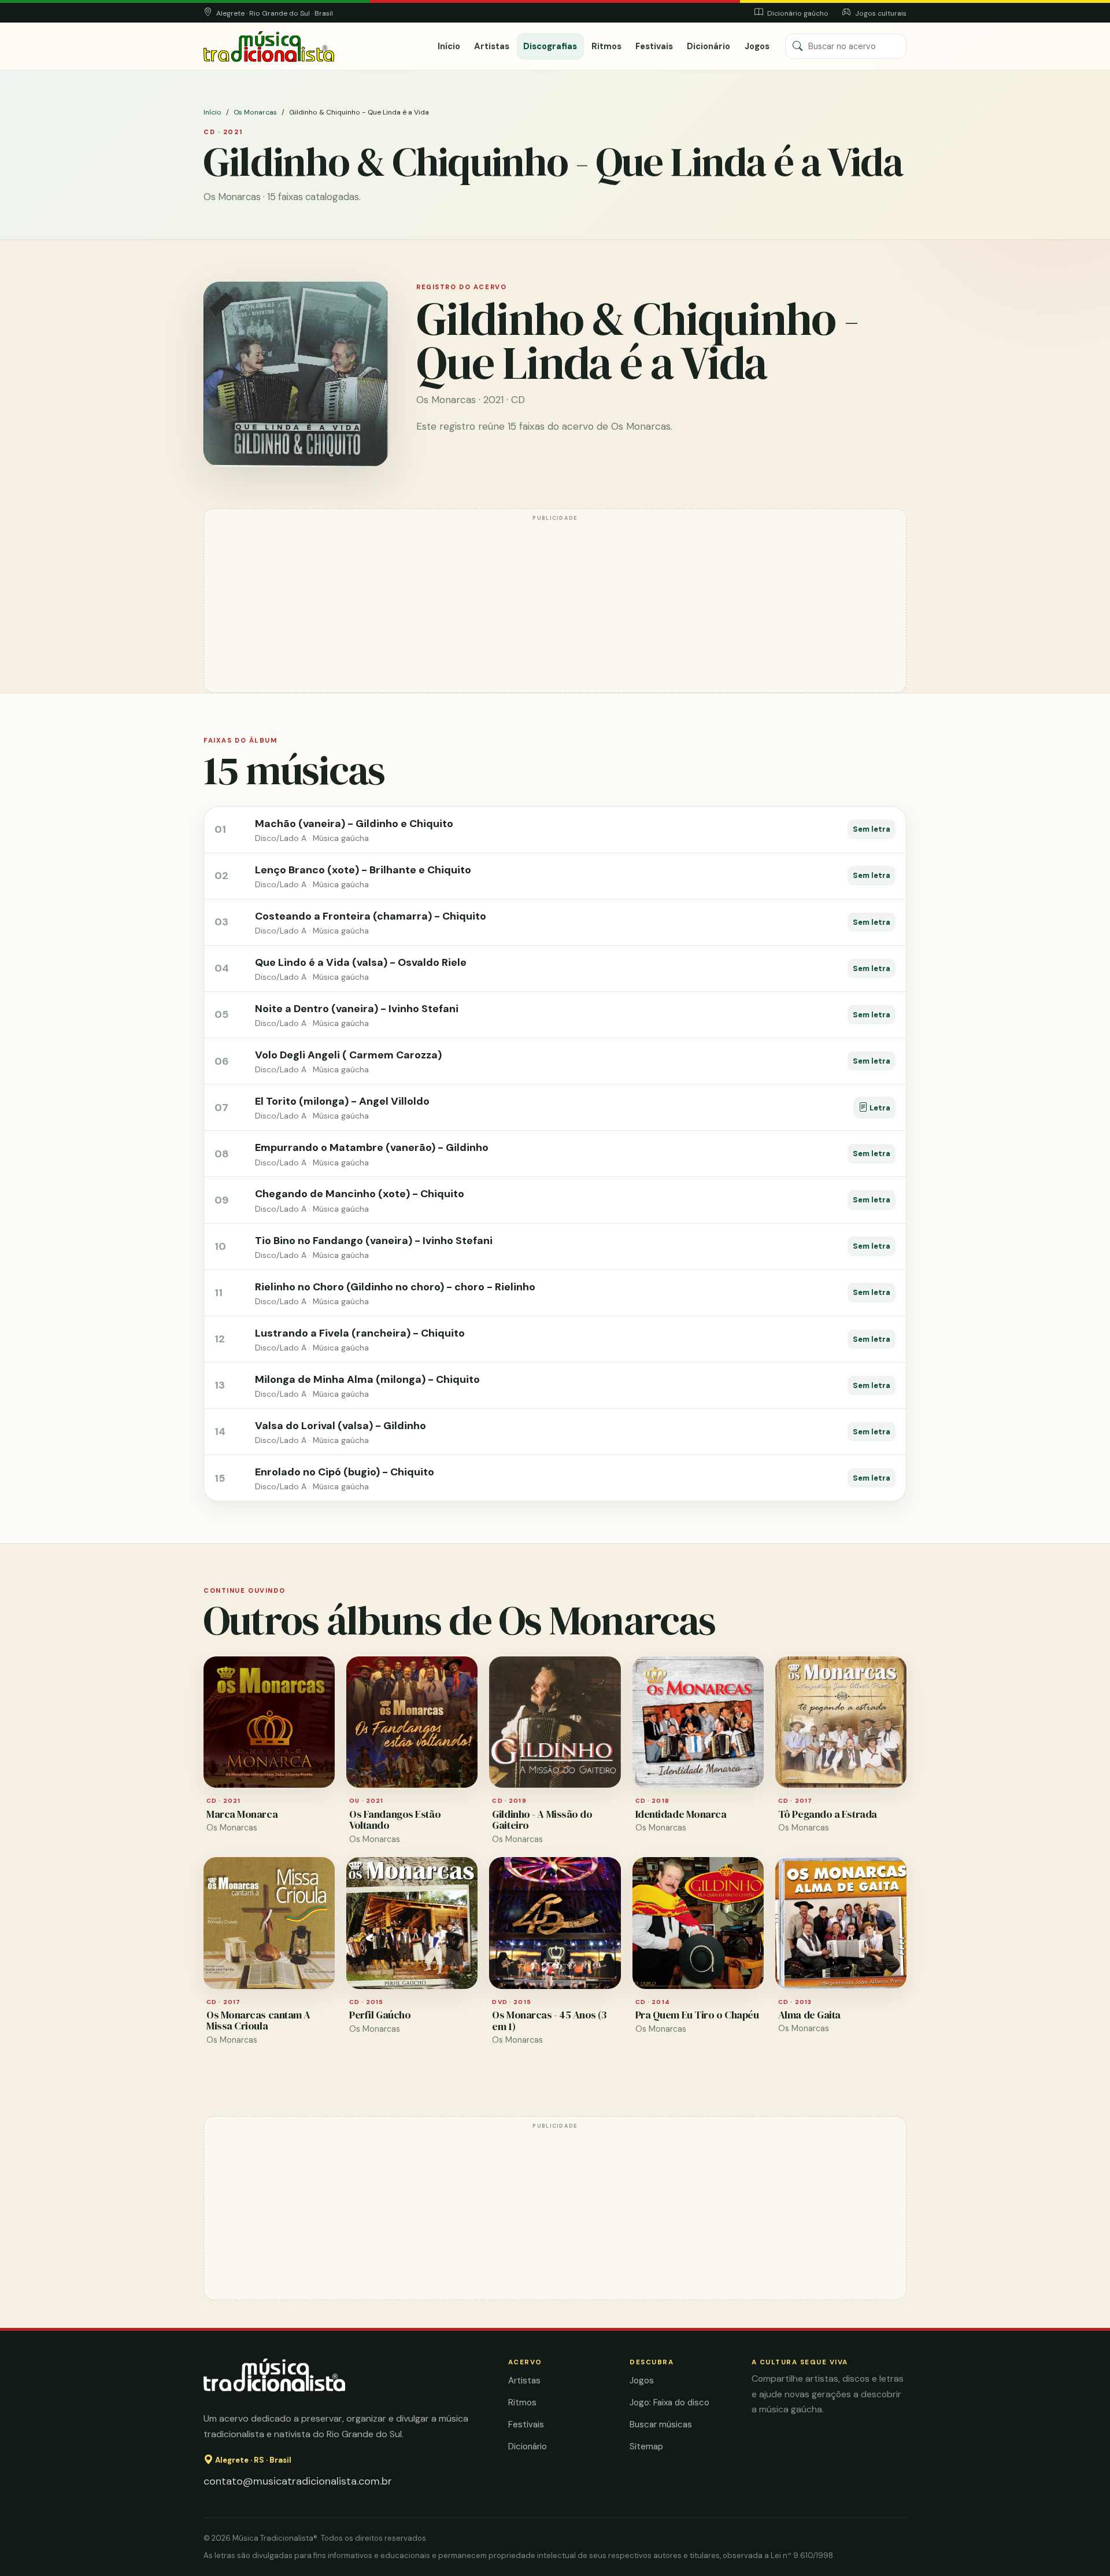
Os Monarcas (255, 112)
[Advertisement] (555, 606)
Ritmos (606, 46)
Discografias (550, 46)
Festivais (654, 46)
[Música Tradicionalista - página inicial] (269, 47)
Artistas (492, 46)
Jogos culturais (880, 13)
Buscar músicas (661, 2424)
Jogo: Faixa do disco (669, 2402)
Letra (879, 1108)
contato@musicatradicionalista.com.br (298, 2481)
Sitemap (646, 2446)
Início (449, 46)
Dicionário (708, 46)
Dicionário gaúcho (797, 13)
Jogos (757, 46)
